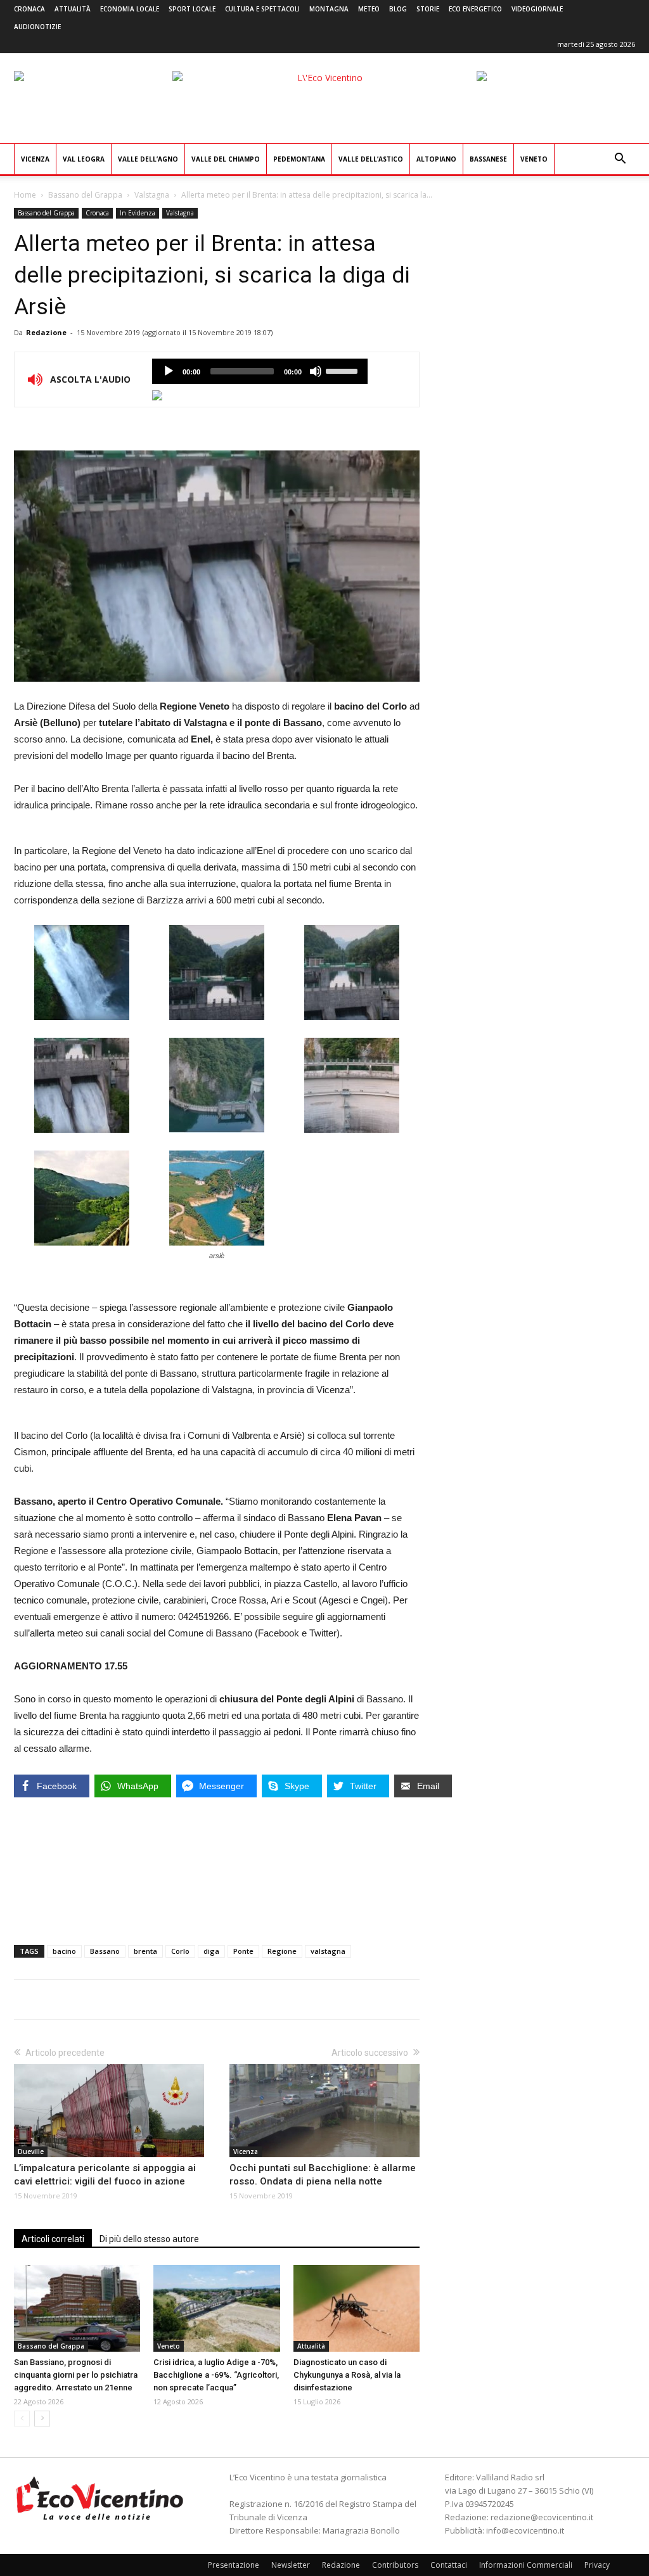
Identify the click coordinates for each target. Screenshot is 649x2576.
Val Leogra (84, 159)
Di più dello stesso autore (149, 2239)
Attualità (73, 9)
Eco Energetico (475, 9)
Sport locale (192, 9)
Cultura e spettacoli (262, 9)
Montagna (329, 9)
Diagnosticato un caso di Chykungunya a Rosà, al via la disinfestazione (347, 2375)
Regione (282, 1951)
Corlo (180, 1951)
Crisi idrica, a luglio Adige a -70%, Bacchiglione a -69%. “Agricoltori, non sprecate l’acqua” (216, 2375)
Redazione (46, 332)
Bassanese (488, 159)
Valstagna (152, 195)
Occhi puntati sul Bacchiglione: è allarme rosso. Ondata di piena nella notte (323, 2175)
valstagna (328, 1951)
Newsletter (291, 2565)
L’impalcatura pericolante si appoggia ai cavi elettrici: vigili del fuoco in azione (105, 2175)
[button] (620, 160)
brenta (145, 1951)
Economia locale (130, 9)
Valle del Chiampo (226, 159)
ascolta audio (169, 371)
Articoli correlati (53, 2239)
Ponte (243, 1951)
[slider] (344, 370)
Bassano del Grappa (85, 195)
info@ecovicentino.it (525, 2530)
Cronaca (29, 9)
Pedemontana (299, 159)
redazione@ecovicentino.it (542, 2517)
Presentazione (234, 2565)
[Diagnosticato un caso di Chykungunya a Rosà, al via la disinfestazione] (357, 2308)
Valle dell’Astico (371, 159)
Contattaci (449, 2565)
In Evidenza (138, 213)
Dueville (31, 2152)
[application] (260, 371)
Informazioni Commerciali (526, 2565)
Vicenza (35, 159)
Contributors (395, 2565)
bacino (64, 1951)
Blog (398, 9)
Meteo (369, 9)
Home (25, 195)
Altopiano (436, 159)
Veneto (534, 159)
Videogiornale (537, 9)
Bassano (105, 1951)
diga (211, 1951)
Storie (428, 9)
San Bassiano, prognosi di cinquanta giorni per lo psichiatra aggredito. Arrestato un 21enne (76, 2375)
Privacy (597, 2565)
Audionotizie (37, 27)
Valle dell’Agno (148, 159)
